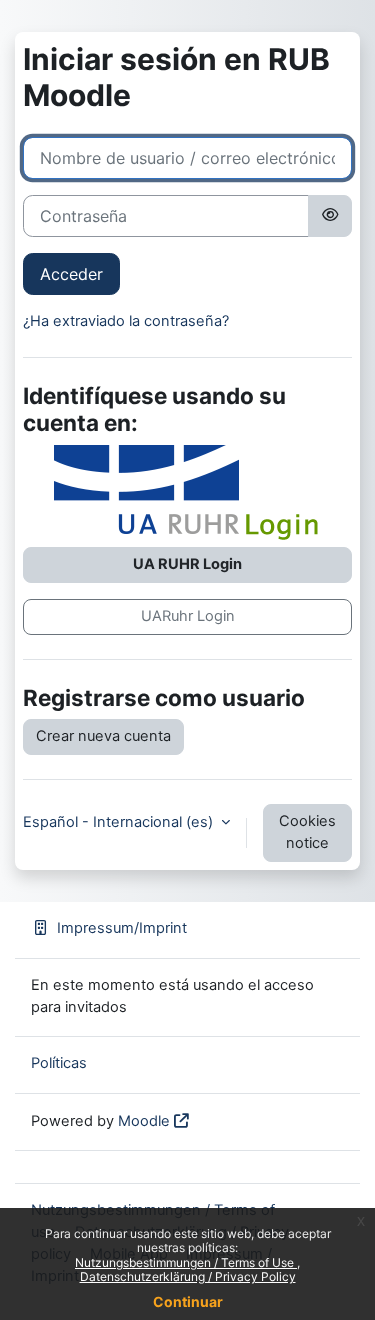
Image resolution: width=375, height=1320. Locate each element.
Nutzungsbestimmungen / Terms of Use (186, 1262)
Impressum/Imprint (122, 928)
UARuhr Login (188, 616)
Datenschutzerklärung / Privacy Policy (188, 1276)
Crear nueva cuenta (103, 736)
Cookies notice (307, 832)
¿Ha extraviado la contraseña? (126, 321)
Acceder (71, 274)
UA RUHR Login (187, 564)
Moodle (144, 1121)
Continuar (188, 1301)
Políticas (59, 1063)
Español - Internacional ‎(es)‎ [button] (120, 822)
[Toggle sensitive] (330, 216)
